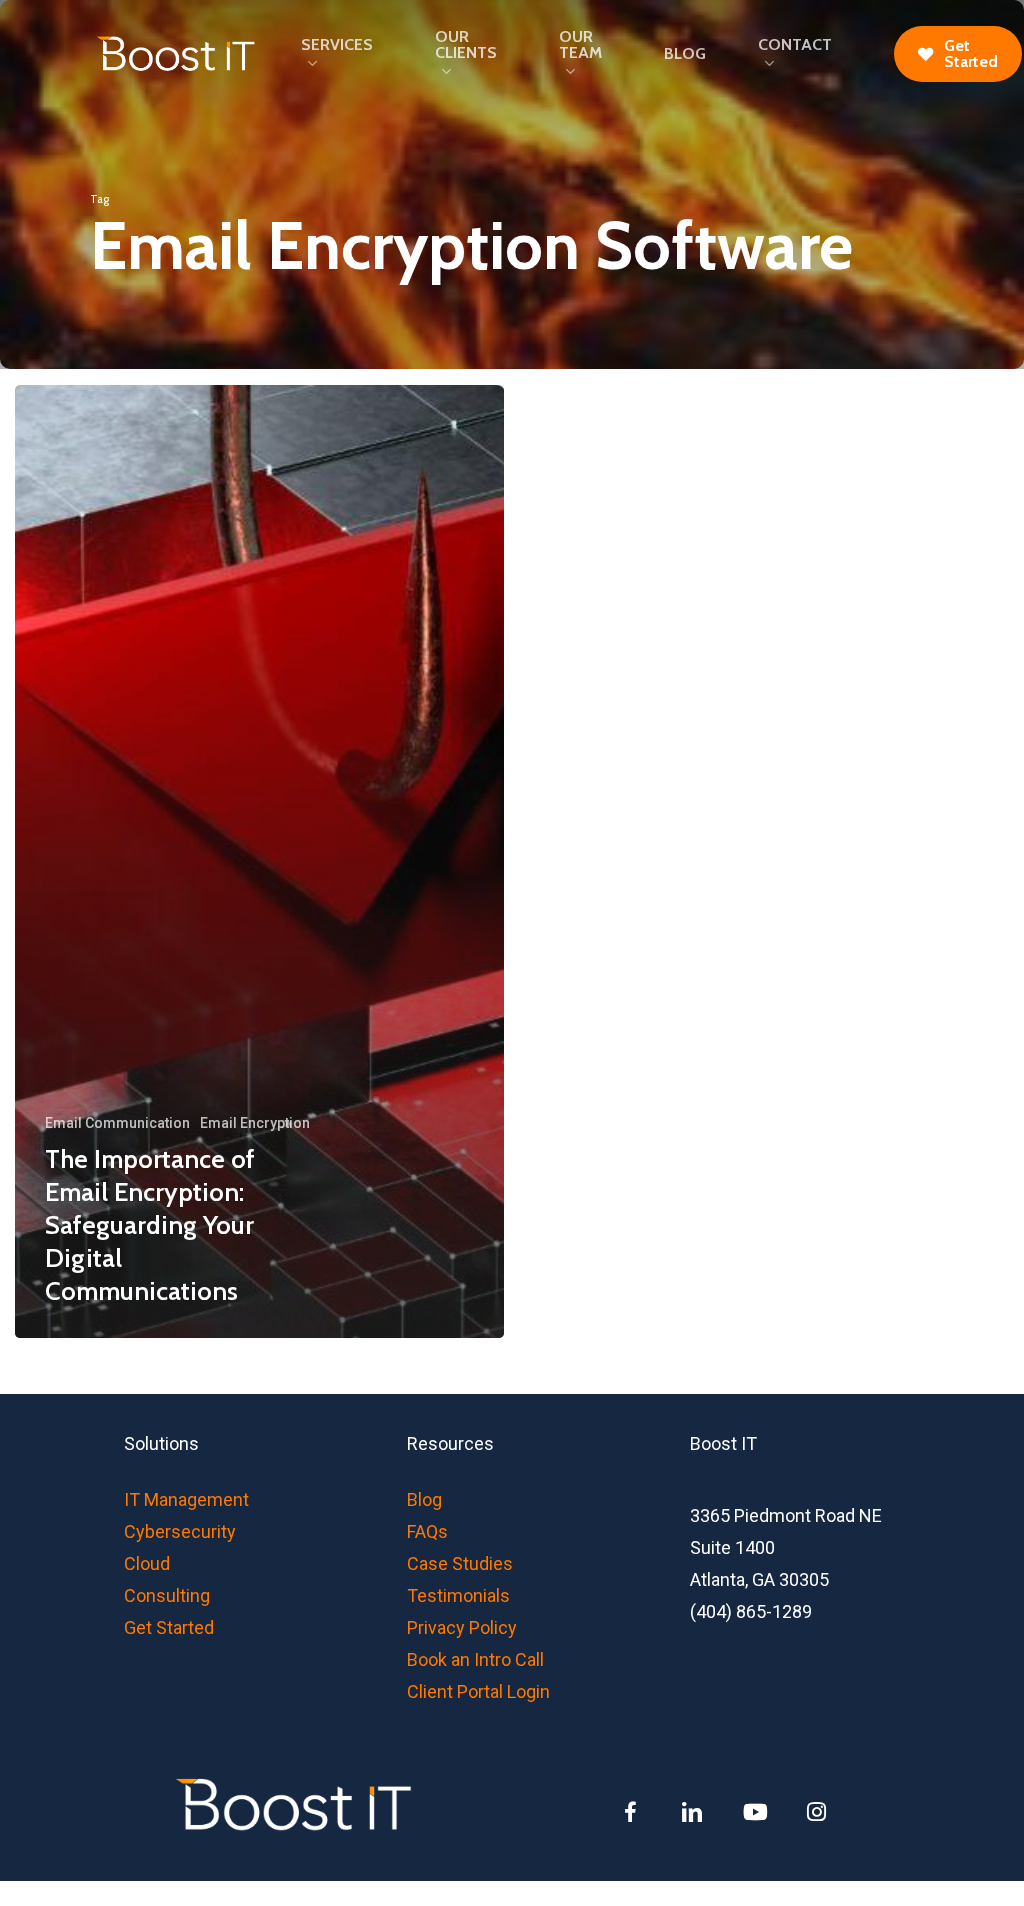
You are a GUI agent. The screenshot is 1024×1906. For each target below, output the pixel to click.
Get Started (169, 1627)
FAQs (427, 1531)
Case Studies (460, 1563)
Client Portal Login (478, 1691)
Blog (424, 1499)
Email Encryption (255, 1123)
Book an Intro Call (475, 1659)
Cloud (147, 1563)
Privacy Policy (462, 1627)
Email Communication (117, 1123)
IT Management (186, 1499)
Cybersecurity (180, 1531)
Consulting (167, 1595)
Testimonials (458, 1595)
